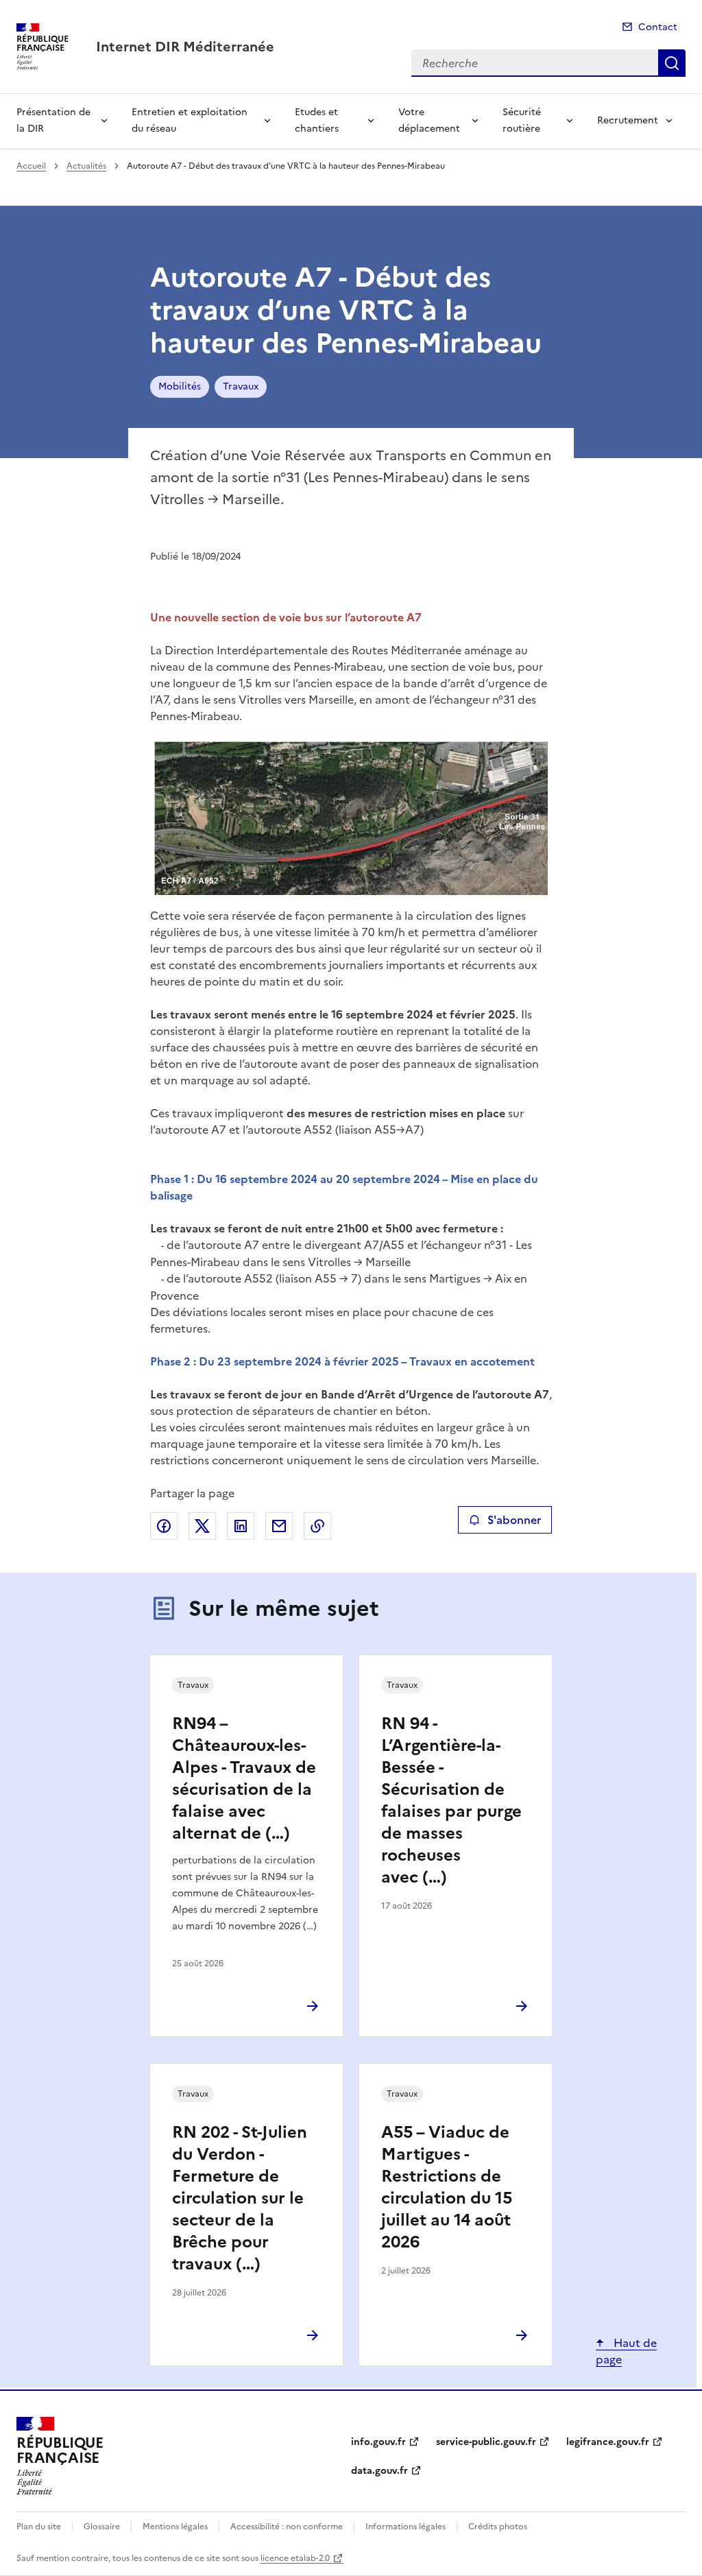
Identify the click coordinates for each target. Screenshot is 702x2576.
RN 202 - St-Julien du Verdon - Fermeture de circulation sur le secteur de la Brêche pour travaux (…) (240, 2198)
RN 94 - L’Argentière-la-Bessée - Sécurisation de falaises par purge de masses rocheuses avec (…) (451, 1800)
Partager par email (279, 1526)
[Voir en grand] (351, 818)
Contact (658, 27)
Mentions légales (175, 2527)
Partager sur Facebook (164, 1526)
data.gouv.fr (379, 2471)
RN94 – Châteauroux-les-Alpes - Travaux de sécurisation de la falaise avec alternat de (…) (244, 1778)
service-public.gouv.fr (486, 2442)
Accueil (31, 166)
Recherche (672, 63)
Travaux (241, 386)
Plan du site (39, 2527)
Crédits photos (498, 2527)
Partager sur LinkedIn (241, 1526)
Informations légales (406, 2527)
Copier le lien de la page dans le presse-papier (317, 1526)
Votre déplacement (429, 120)
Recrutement (628, 120)
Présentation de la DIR (53, 120)
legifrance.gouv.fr (608, 2442)
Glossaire (102, 2527)
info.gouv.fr (378, 2442)
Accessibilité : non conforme (287, 2527)
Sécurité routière (522, 120)
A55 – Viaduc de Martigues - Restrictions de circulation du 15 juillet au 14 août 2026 (447, 2187)
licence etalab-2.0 (295, 2558)
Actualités (86, 166)
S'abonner (514, 1520)
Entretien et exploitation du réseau (190, 120)
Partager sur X (202, 1526)
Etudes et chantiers (317, 120)
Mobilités (180, 386)
